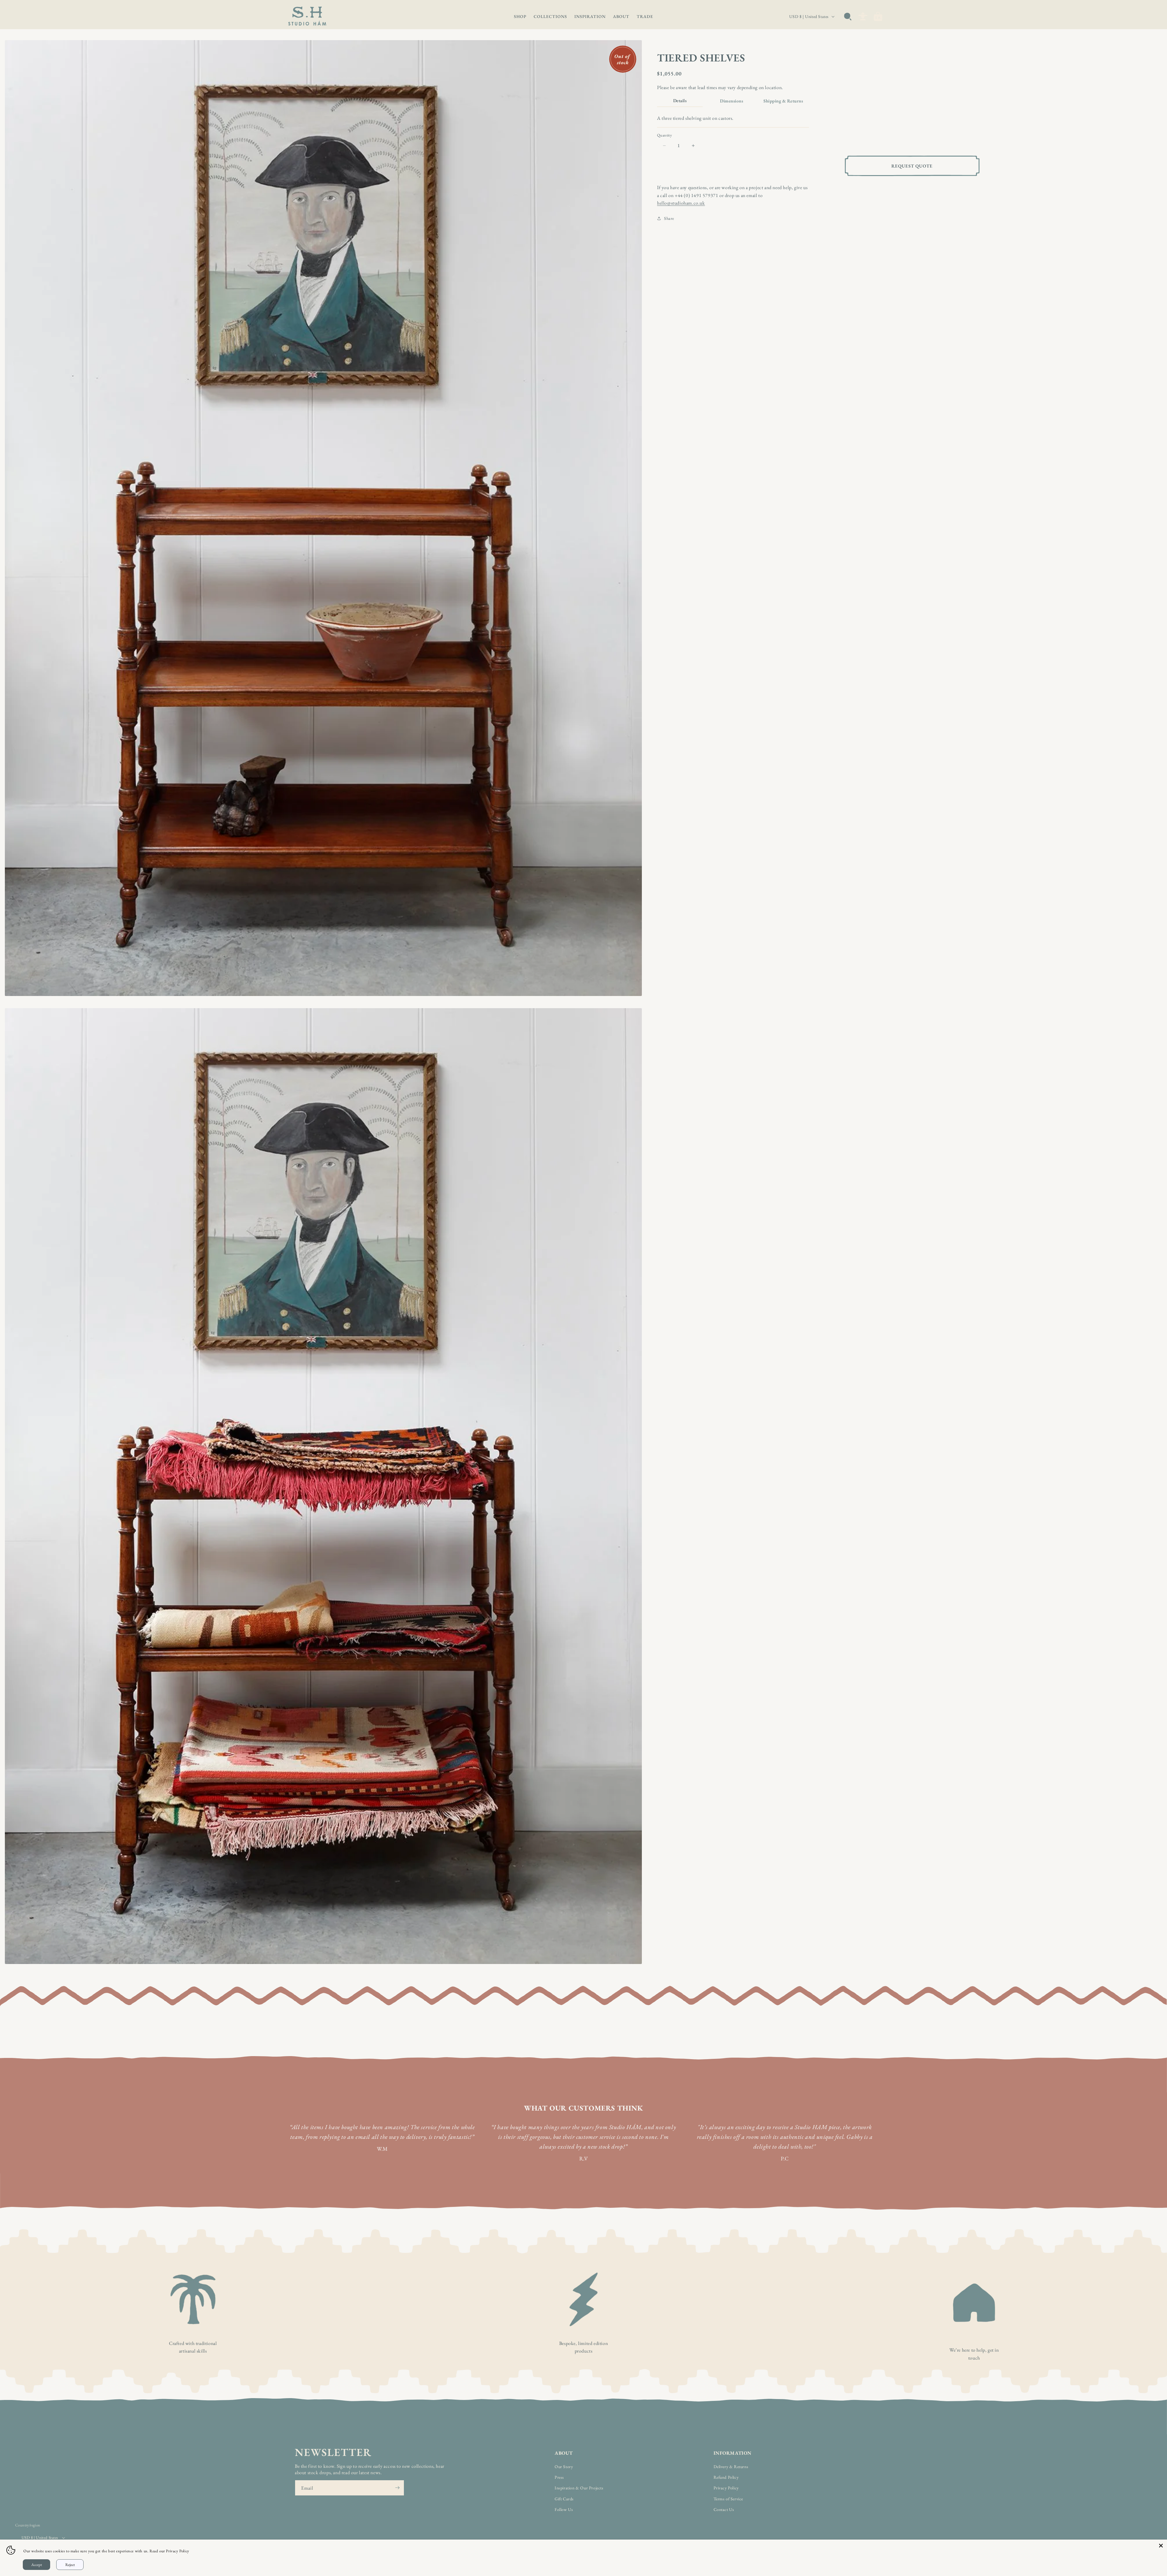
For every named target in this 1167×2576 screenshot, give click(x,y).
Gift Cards (564, 2499)
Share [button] (669, 218)
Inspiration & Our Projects (579, 2488)
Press (559, 2477)
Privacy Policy (726, 2488)
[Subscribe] (397, 2488)
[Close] (1161, 2546)
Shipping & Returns (783, 101)
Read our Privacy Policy (169, 2551)
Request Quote (912, 166)
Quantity (664, 135)
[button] (520, 16)
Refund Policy (726, 2477)
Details (680, 100)
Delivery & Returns (731, 2467)
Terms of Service (728, 2499)
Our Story (564, 2467)
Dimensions (732, 101)
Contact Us (724, 2509)
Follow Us (564, 2509)
